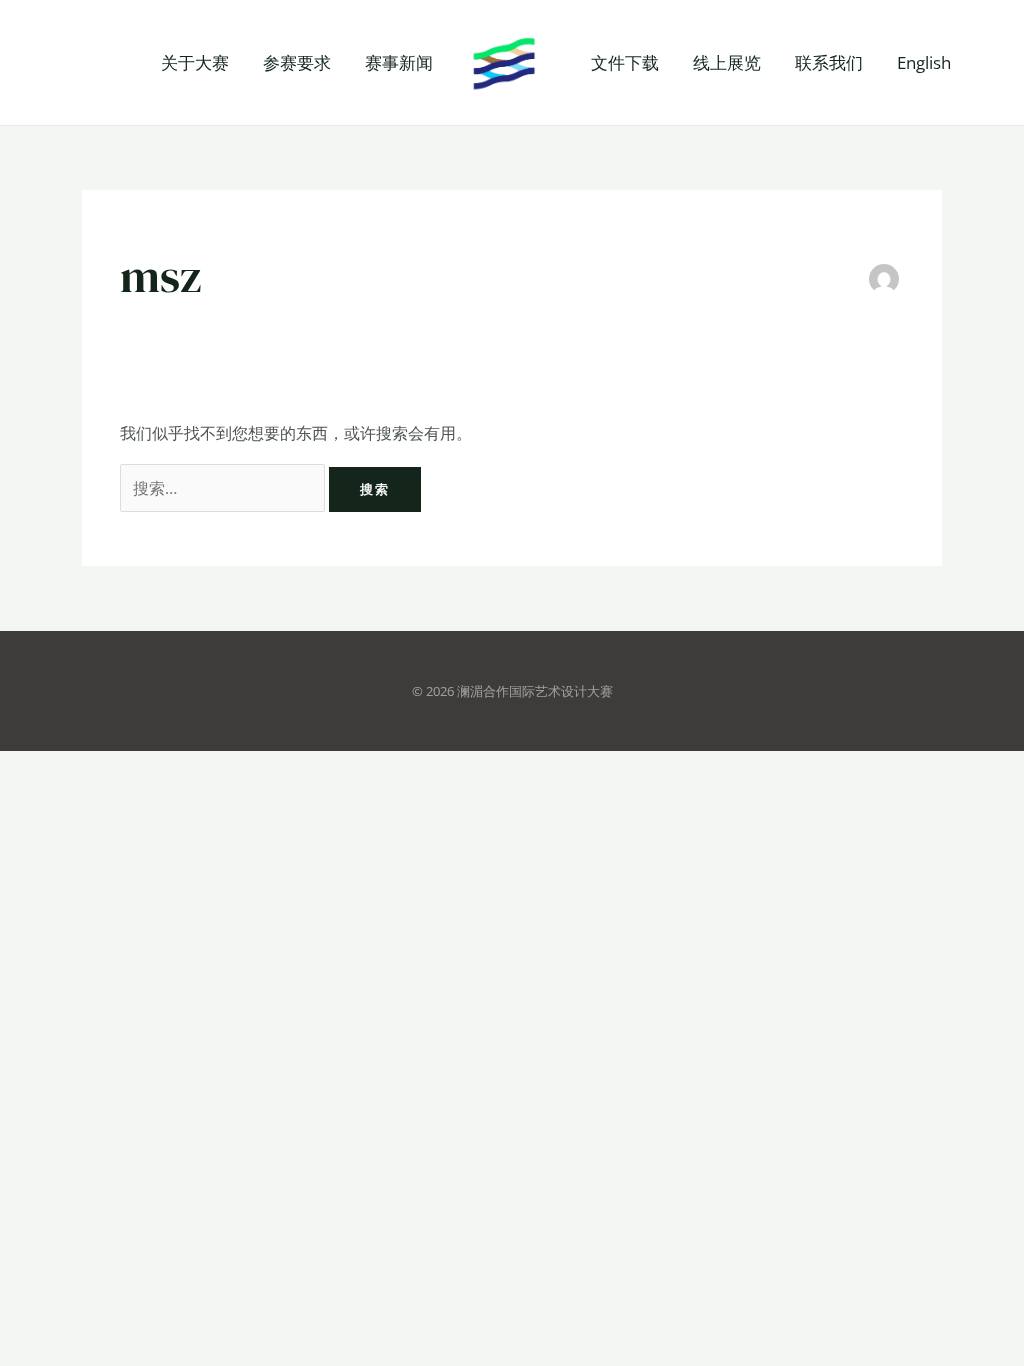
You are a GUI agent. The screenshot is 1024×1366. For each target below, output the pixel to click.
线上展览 (727, 62)
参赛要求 (297, 62)
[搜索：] (224, 488)
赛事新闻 (399, 62)
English (924, 62)
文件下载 (625, 62)
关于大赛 (195, 62)
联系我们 (829, 62)
